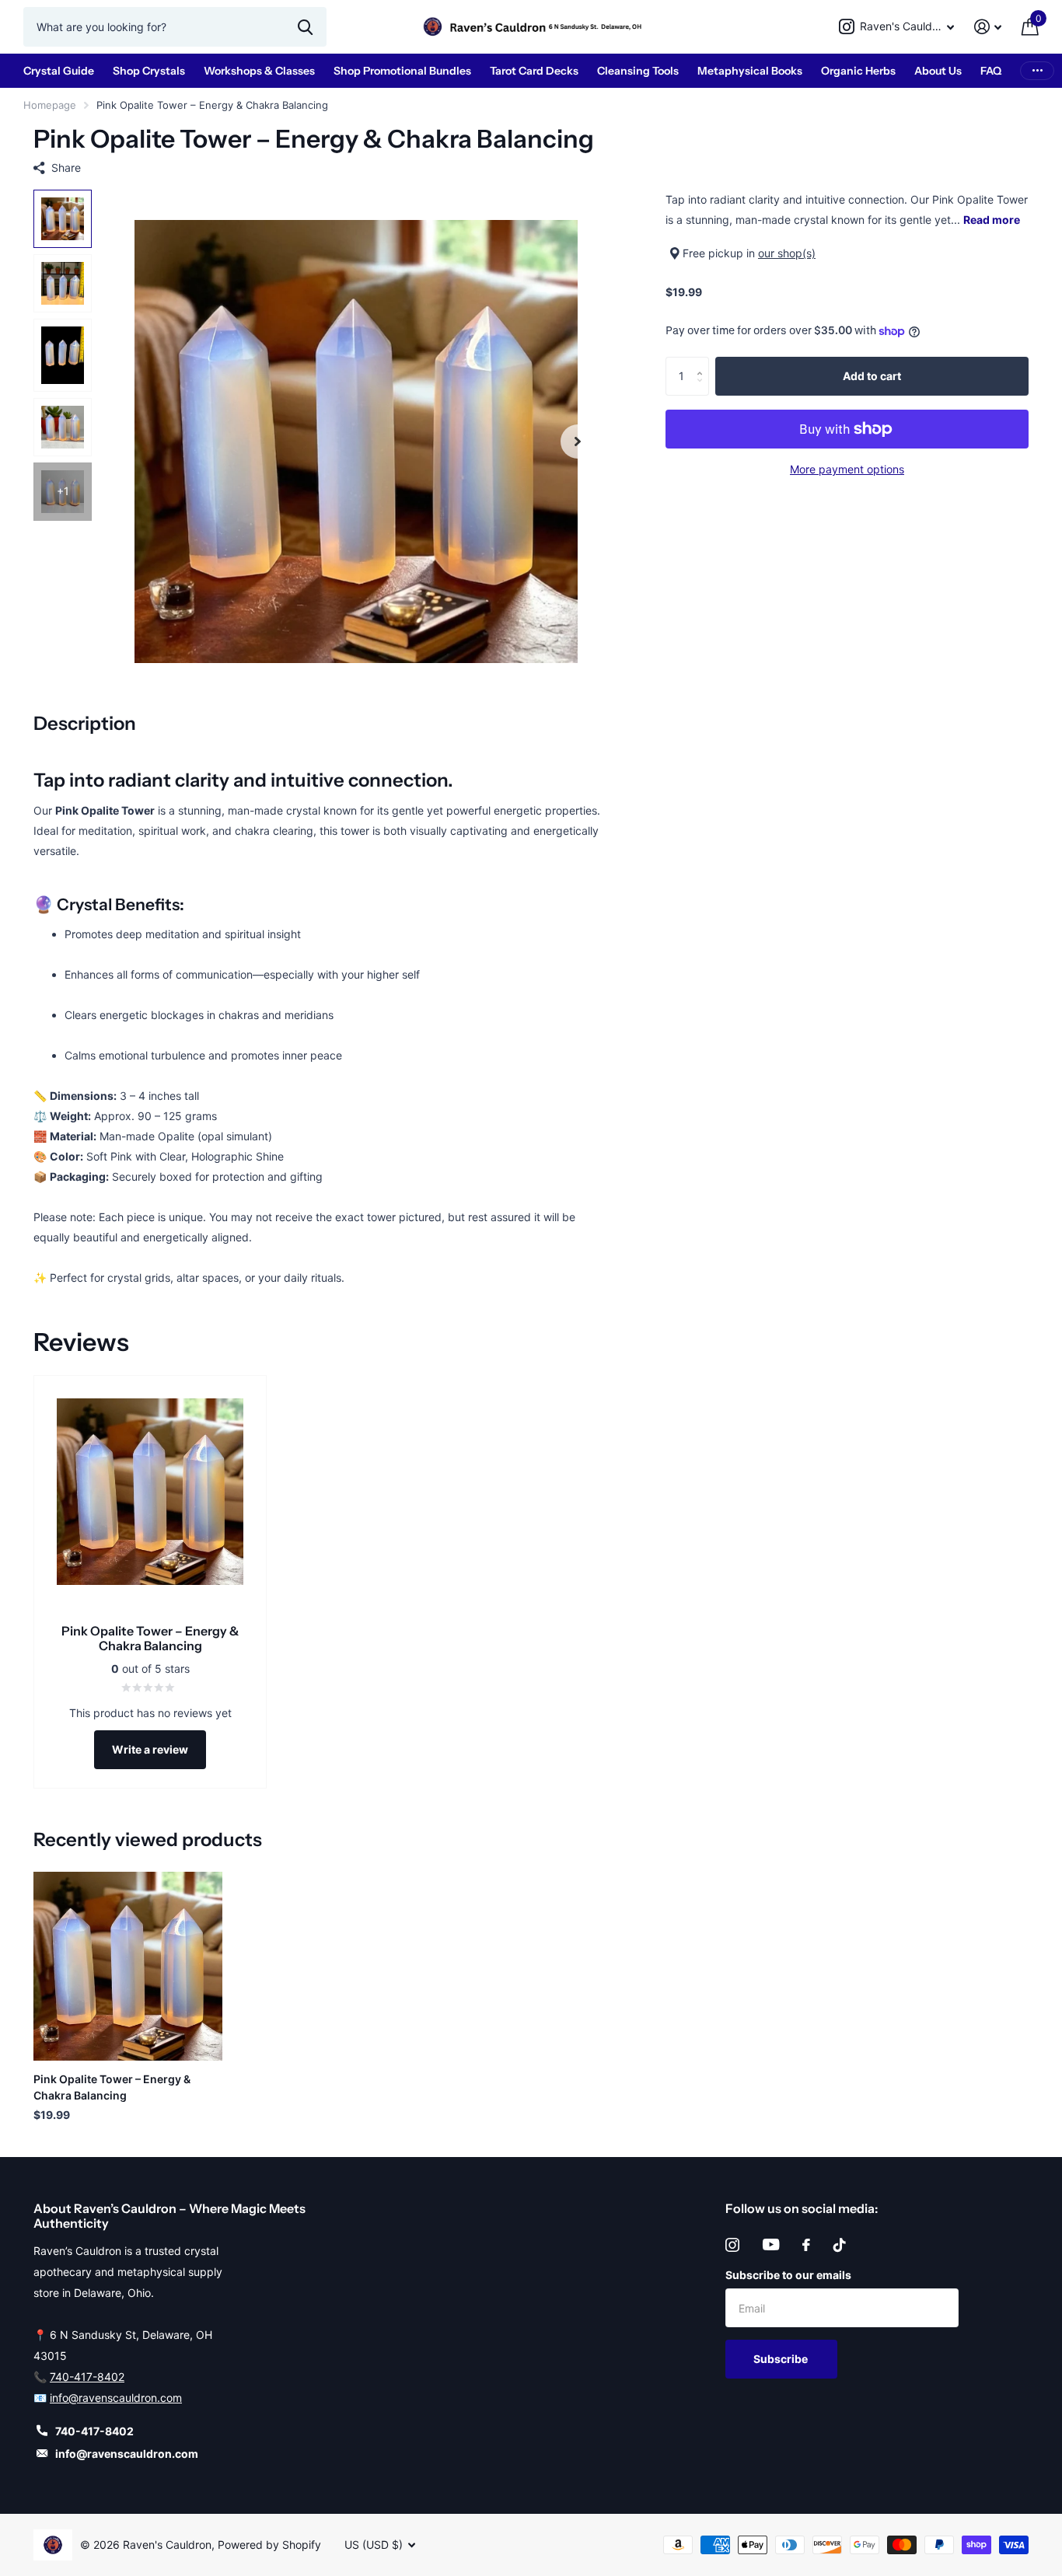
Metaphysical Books (750, 71)
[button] (578, 441)
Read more (992, 220)
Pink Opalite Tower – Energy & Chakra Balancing (112, 2087)
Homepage (50, 105)
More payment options (847, 469)
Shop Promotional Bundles (402, 71)
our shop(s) (787, 253)
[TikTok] (840, 2245)
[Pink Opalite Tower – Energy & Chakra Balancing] (128, 1966)
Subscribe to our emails (788, 2275)
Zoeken (305, 26)
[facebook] (806, 2245)
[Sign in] (988, 27)
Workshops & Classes (259, 71)
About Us (938, 71)
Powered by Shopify (269, 2545)
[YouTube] (771, 2244)
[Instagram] (732, 2245)
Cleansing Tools (638, 71)
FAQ (991, 71)
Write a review (150, 1749)
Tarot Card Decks (534, 71)
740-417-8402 (87, 2377)
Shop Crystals (149, 71)
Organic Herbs (858, 71)
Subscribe (782, 2359)
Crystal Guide (59, 71)
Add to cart (872, 376)
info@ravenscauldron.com (116, 2398)
